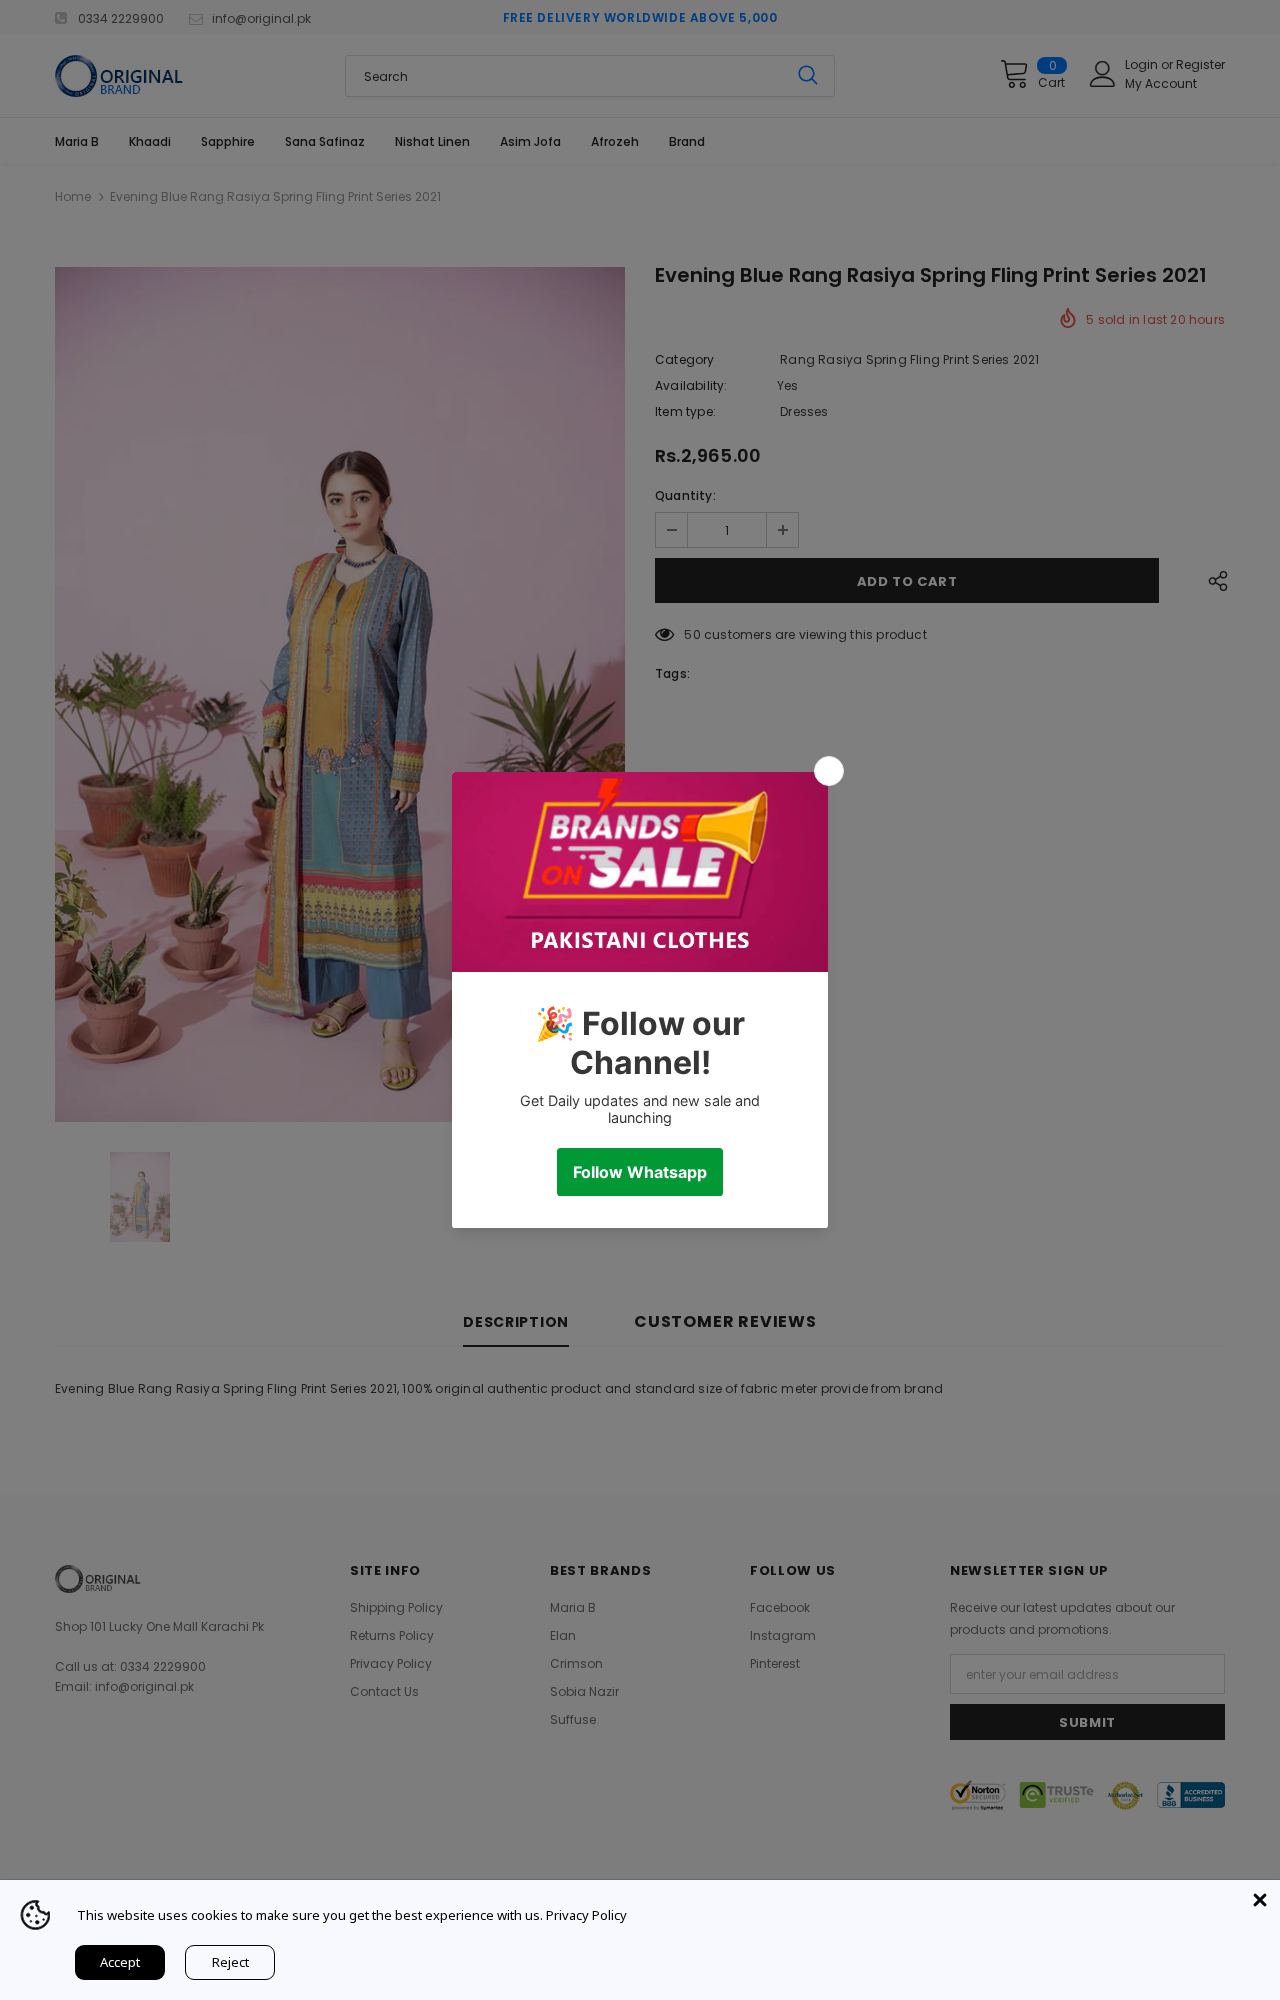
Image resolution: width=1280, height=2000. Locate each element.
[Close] (1260, 1900)
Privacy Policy (586, 1915)
